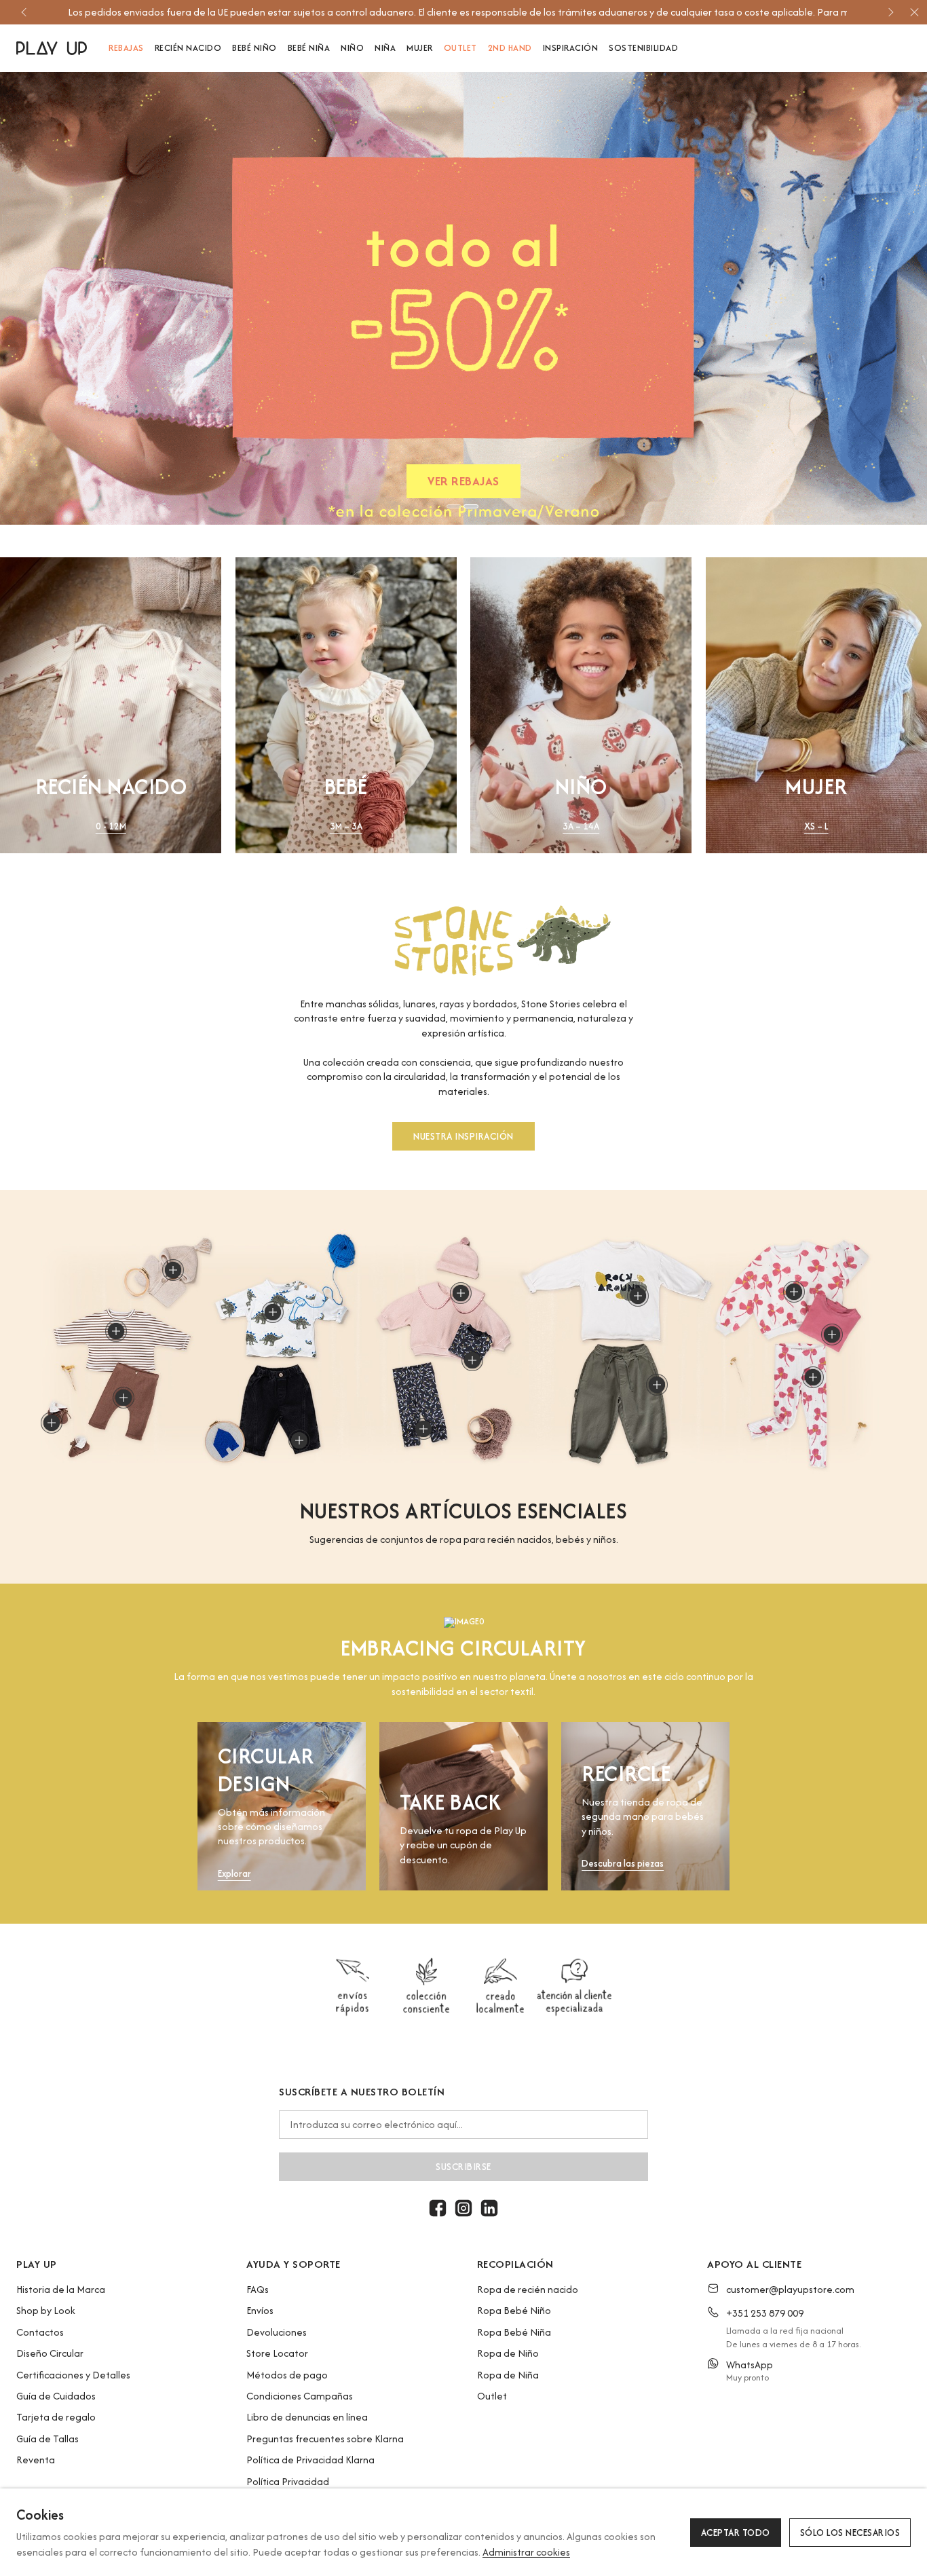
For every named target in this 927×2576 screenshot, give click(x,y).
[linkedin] (489, 2208)
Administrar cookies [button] (526, 2552)
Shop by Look (46, 2310)
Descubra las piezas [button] (623, 1864)
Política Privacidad (288, 2481)
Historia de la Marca (61, 2289)
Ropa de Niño (508, 2353)
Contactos (40, 2332)
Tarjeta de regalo (56, 2417)
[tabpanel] (463, 298)
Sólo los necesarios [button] (850, 2533)
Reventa (36, 2460)
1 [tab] (454, 506)
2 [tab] (471, 506)
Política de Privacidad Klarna (310, 2460)
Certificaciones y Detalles (73, 2375)
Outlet (492, 2396)
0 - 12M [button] (111, 826)
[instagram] (463, 2208)
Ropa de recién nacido (528, 2289)
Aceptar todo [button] (736, 2533)
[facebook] (438, 2208)
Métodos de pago (287, 2375)
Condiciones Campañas (300, 2396)
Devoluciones (277, 2332)
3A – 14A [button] (581, 826)
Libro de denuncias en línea (307, 2417)
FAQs (258, 2289)
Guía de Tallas (48, 2439)
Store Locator (277, 2353)
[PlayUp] (52, 48)
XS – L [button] (816, 826)
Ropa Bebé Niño (514, 2310)
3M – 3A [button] (346, 826)
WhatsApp (750, 2365)
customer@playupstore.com (790, 2289)
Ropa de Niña (508, 2375)
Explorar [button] (234, 1874)
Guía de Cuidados (56, 2396)
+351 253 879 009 (765, 2313)
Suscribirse (463, 2167)
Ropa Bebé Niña (514, 2332)
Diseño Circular (50, 2353)
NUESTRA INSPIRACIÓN (463, 1136)
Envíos (260, 2310)
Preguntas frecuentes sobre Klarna (325, 2439)
